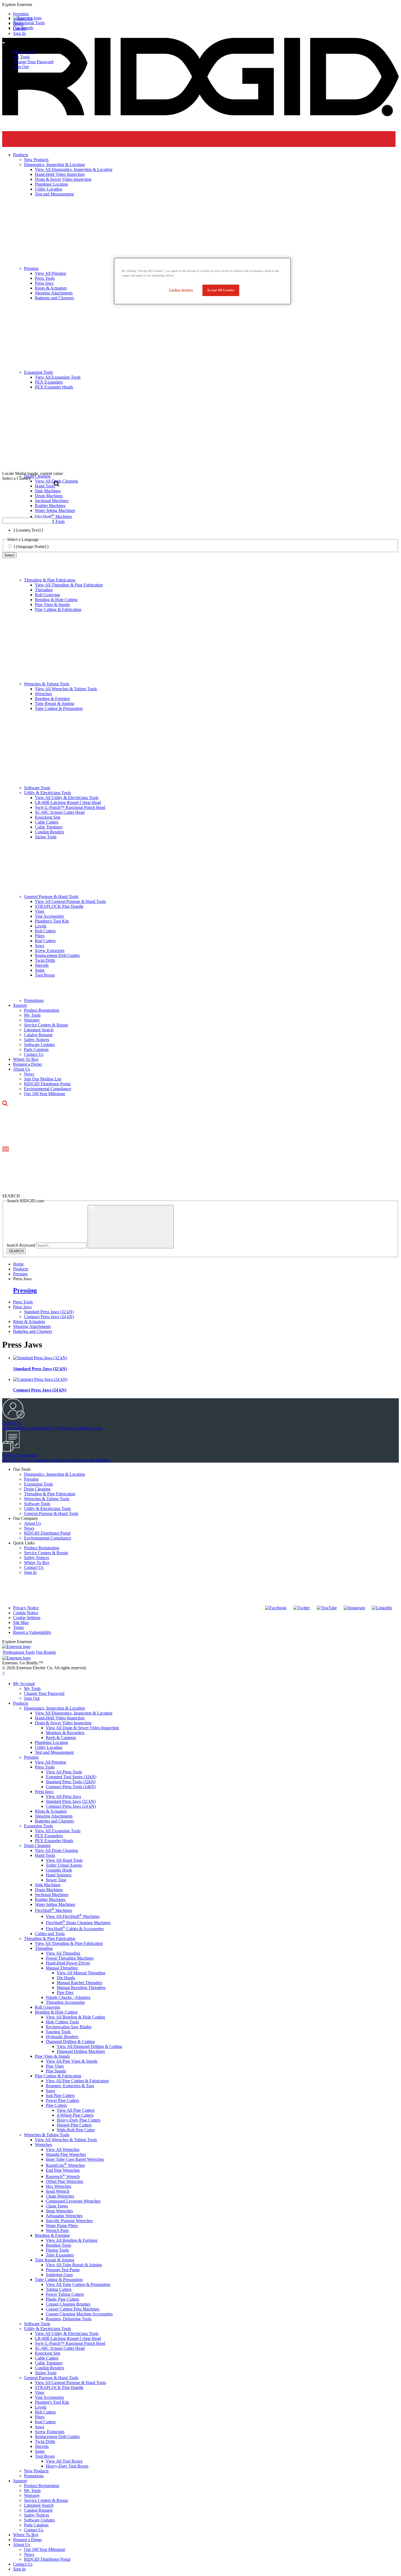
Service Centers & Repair (46, 1025)
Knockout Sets (48, 817)
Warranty (32, 1020)
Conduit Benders (50, 832)
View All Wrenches (63, 2149)
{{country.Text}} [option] (28, 530)
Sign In (30, 1572)
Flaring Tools (57, 2250)
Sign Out (21, 67)
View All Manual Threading (81, 1973)
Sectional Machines (52, 1895)
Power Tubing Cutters (65, 2294)
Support (20, 1005)
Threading (44, 590)
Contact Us (34, 1054)
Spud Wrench (58, 2191)
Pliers (40, 936)
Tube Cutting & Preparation (59, 708)
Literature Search (39, 1030)
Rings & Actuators (29, 1322)
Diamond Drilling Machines (81, 2051)
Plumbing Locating (51, 1742)
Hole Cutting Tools (62, 2022)
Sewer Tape (56, 1880)
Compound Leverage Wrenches (73, 2201)
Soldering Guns (59, 2275)
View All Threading (63, 1953)
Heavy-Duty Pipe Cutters (79, 2120)
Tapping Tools (58, 2032)
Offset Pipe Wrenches (65, 2181)
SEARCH (16, 1251)
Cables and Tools (50, 1934)
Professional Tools (29, 23)
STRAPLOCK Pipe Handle (59, 906)
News (29, 1074)
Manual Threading (62, 1968)
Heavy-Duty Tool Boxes (67, 2466)
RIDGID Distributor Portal (47, 1084)
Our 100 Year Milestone (45, 1094)
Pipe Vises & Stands (52, 605)
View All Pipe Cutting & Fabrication (77, 2081)
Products (21, 1703)
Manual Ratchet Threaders (80, 1983)
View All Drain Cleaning (56, 1850)
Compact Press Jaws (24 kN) (49, 1317)
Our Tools (22, 1469)
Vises (40, 911)
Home (18, 1264)
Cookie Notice (26, 1613)
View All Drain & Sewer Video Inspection (82, 1728)
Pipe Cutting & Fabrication (58, 609)
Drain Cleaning (37, 1489)
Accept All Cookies (221, 290)
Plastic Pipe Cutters (62, 2299)
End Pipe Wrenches (63, 2170)
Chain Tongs (57, 2206)
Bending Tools (59, 2245)
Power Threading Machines (70, 1958)
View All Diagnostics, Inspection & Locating (74, 1713)
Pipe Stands (56, 2071)
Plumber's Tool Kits (52, 921)
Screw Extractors (50, 950)
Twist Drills (45, 960)
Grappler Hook (59, 1870)
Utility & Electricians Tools (47, 793)
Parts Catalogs (36, 1049)
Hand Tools (45, 1855)
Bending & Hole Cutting (56, 600)
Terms (18, 1627)
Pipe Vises (55, 2066)
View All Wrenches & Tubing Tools (66, 689)
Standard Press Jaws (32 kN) (49, 1312)
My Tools (21, 57)
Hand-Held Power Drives (68, 1963)
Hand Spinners (59, 1875)
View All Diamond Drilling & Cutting (89, 2046)
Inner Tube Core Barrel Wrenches (75, 2159)
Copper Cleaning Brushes (68, 2304)
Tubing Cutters (59, 2289)
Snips (40, 970)
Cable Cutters (47, 822)
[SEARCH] (131, 1227)
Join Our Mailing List (43, 1079)
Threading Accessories (65, 2002)
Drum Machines (49, 1890)
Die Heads (66, 1978)
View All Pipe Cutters (76, 2110)
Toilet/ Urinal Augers (64, 1865)
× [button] (3, 1673)
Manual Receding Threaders (81, 1988)
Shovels (42, 965)
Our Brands (23, 28)
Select (9, 555)
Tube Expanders (60, 2255)
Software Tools (37, 788)
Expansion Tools (38, 1484)
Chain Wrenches (60, 2196)
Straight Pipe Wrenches (66, 2154)
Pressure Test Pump (63, 2270)
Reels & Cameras (61, 1738)
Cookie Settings (27, 1618)
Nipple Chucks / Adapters (68, 1997)
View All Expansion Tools (58, 1831)
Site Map (21, 1623)
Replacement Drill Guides (57, 955)
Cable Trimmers (49, 827)
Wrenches (43, 694)
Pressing (25, 1290)
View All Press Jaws (63, 1796)
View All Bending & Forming (72, 2240)
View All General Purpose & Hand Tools (70, 901)
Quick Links (24, 1543)
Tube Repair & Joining (55, 703)
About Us (22, 1069)
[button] (200, 5)
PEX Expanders (49, 1836)
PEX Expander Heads (54, 1841)
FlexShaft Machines (53, 1910)
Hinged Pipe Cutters (74, 2125)
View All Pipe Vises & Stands (72, 2061)
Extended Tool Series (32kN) (71, 1777)
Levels (41, 926)
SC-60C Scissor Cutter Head (60, 812)
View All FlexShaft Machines (73, 1916)
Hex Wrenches (59, 2186)
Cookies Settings (181, 290)
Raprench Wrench (63, 2176)
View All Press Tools (64, 1772)
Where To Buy (26, 1059)
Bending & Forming (52, 699)
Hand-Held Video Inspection (60, 1718)
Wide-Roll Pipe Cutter (76, 2130)
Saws (40, 946)
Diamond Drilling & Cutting (70, 2042)
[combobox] (27, 521)
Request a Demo (27, 1064)
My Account (24, 52)
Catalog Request (38, 1035)
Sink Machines (48, 1885)
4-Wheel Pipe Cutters (75, 2115)
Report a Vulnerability (32, 1632)
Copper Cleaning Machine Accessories (79, 2314)
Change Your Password (33, 62)
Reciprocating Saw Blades (69, 2027)
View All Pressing (50, 1762)
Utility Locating (49, 1747)
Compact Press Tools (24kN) (71, 1787)
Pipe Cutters (56, 2105)
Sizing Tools (46, 837)
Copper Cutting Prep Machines (73, 2309)
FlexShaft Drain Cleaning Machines (78, 1923)
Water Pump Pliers (62, 2226)
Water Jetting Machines (55, 1904)
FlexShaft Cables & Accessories (75, 1929)
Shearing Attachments (32, 1326)
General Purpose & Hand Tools (51, 897)
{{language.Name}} (31, 546)
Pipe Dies (65, 1992)
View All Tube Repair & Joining (74, 2265)
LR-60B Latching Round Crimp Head (68, 802)
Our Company (26, 1518)
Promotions (34, 1000)
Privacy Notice (26, 1608)
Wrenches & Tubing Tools (47, 684)
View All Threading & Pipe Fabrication (69, 585)
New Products (36, 2471)
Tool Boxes (45, 975)
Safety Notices (37, 1040)
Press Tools (23, 1302)
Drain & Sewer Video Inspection (63, 1723)
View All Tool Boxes (64, 2461)
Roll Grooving (47, 595)
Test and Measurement (54, 1752)
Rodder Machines (50, 1899)
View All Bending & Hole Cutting (75, 2017)
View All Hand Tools (64, 1860)
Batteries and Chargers (33, 1331)
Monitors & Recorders (65, 1733)
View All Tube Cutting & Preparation (78, 2284)
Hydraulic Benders (62, 2037)
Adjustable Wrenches (64, 2216)
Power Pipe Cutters (62, 2100)
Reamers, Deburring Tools (69, 2319)
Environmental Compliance (48, 1089)
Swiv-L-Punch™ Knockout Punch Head (70, 807)
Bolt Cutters (45, 931)
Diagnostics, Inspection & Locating (54, 1474)
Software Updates (39, 1045)
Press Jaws (22, 1307)
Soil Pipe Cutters (60, 2096)
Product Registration (42, 1010)
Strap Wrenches (59, 2211)
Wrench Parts (57, 2230)
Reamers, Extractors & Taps (70, 2086)
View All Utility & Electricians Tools (67, 798)
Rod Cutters (45, 941)
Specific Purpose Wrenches (69, 2221)
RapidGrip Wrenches (65, 2165)
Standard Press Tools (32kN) (71, 1782)
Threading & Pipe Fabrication (50, 580)
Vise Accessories (49, 916)
